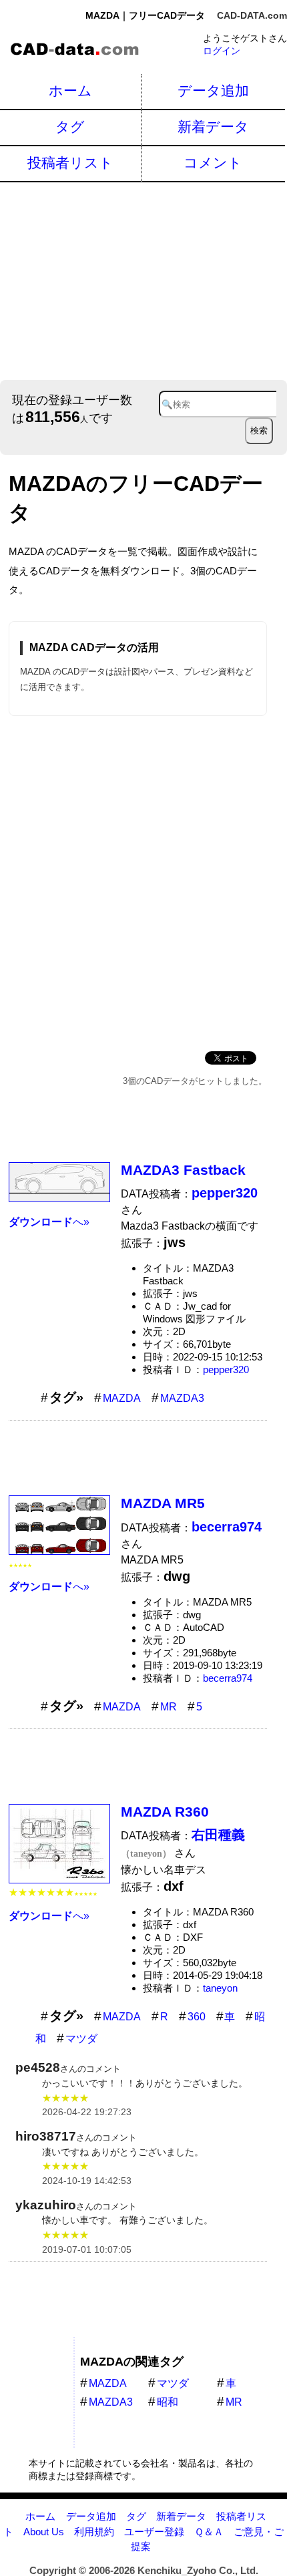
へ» (49, 1222)
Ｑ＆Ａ (209, 2532)
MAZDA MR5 (163, 1503)
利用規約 (94, 2532)
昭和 (168, 2402)
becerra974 (228, 1678)
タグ (70, 127)
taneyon (220, 1988)
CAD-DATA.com (252, 15)
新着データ (213, 127)
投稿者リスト (70, 163)
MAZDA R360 (165, 1812)
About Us (44, 2532)
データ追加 (213, 90)
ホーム (70, 90)
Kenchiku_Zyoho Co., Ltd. (198, 2570)
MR (169, 1707)
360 (197, 2017)
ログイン (222, 51)
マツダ (81, 2039)
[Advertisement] (143, 280)
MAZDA (122, 1398)
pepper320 (226, 1369)
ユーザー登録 (154, 2532)
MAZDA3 (182, 1398)
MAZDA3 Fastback (183, 1170)
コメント (213, 163)
